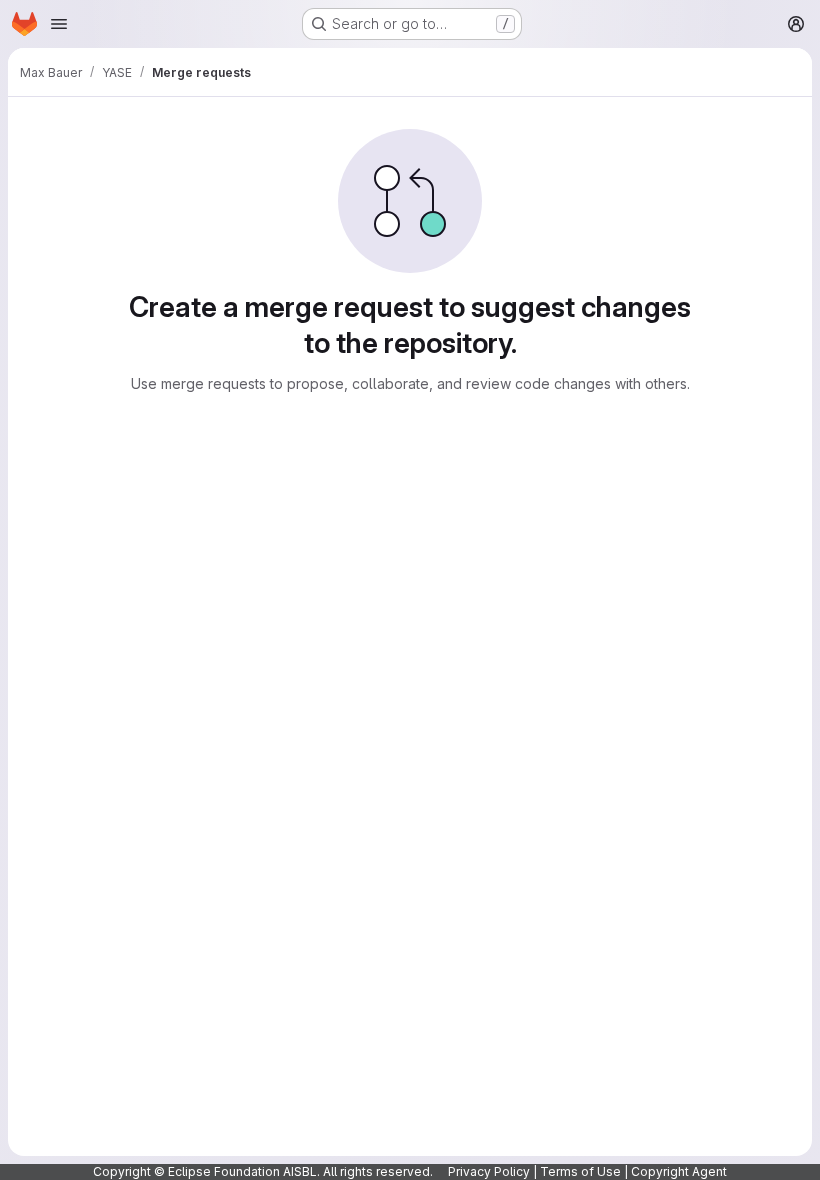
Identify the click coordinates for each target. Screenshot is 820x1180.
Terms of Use (580, 1171)
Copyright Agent (679, 1171)
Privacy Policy (489, 1171)
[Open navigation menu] (59, 24)
